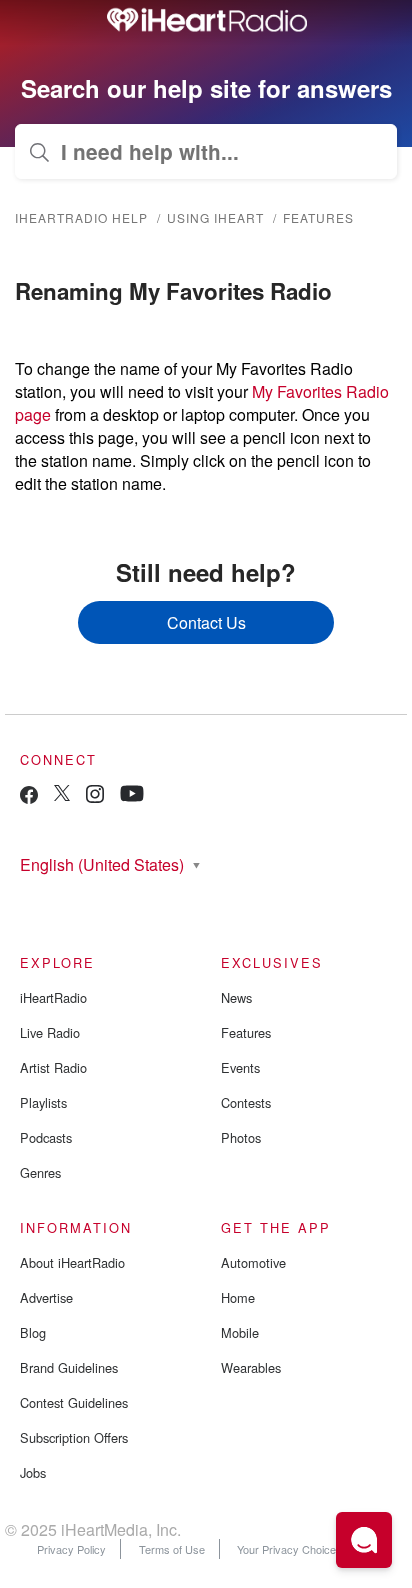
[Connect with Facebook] (29, 799)
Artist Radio (53, 1067)
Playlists (43, 1102)
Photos (241, 1137)
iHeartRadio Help (81, 217)
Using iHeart (215, 217)
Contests (246, 1102)
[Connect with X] (62, 795)
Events (240, 1067)
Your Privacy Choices (291, 1549)
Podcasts (46, 1137)
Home (238, 1297)
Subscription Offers (74, 1437)
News (236, 997)
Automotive (253, 1262)
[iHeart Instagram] (95, 797)
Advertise (46, 1297)
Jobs (33, 1472)
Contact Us (206, 622)
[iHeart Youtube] (132, 796)
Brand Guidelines (69, 1367)
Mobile (240, 1332)
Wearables (251, 1367)
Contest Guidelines (74, 1402)
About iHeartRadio (72, 1262)
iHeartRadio (53, 997)
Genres (40, 1172)
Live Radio (50, 1032)
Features (318, 217)
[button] (364, 1540)
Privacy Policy (71, 1549)
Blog (33, 1332)
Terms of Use (172, 1549)
